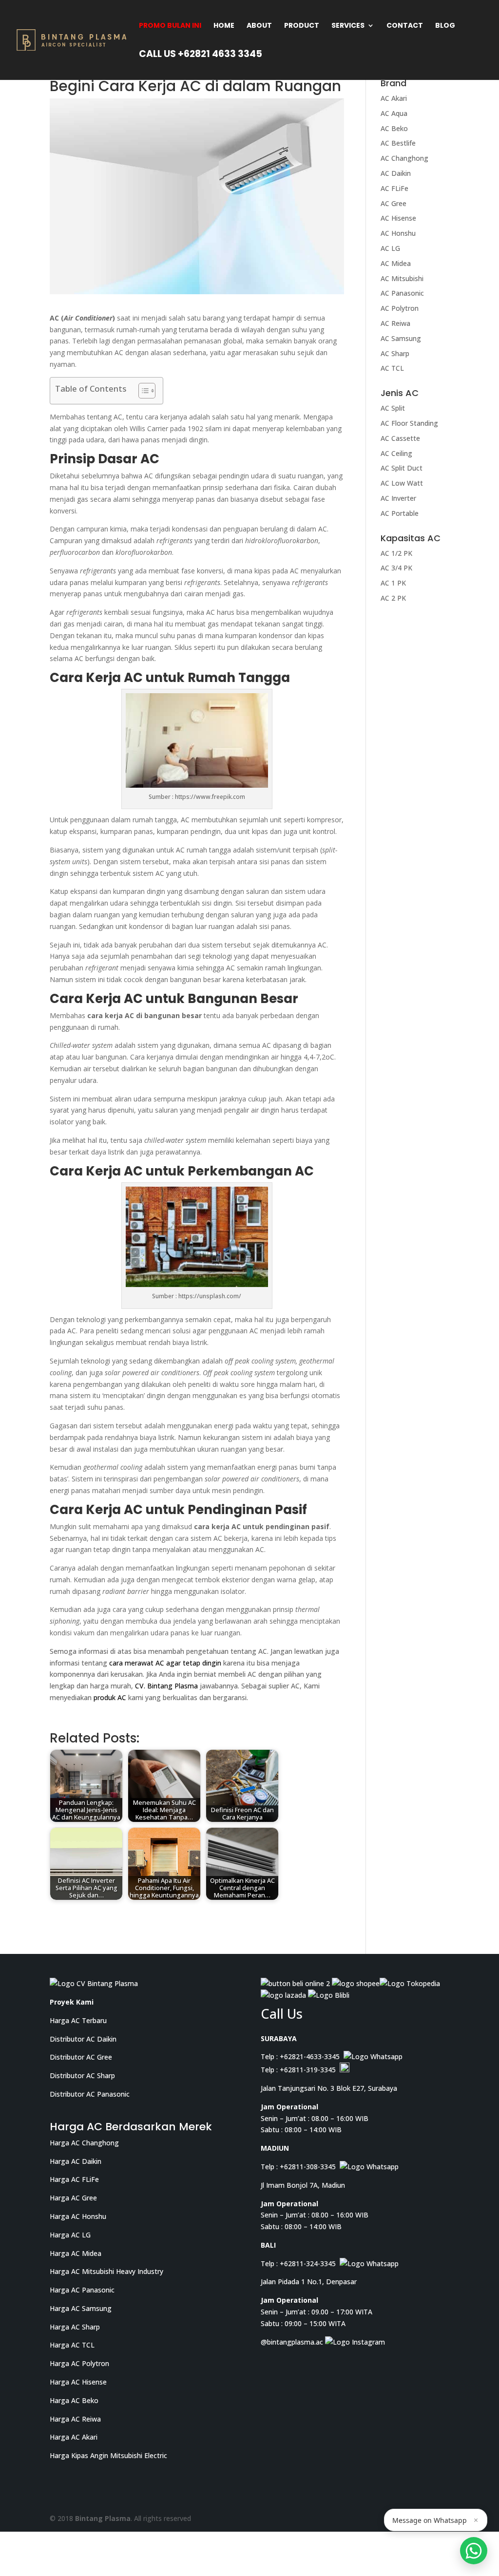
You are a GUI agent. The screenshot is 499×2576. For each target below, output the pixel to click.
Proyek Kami (72, 2002)
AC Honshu (398, 233)
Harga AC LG (70, 2234)
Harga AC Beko (74, 2400)
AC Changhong (404, 158)
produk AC (110, 1697)
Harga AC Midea (76, 2253)
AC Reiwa (395, 323)
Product (302, 26)
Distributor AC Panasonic (90, 2094)
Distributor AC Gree (81, 2057)
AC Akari (394, 98)
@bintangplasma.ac (293, 2341)
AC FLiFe (394, 188)
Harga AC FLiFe (74, 2179)
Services (348, 26)
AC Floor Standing (409, 423)
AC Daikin (396, 173)
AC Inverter (398, 498)
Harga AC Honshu (78, 2216)
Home (224, 26)
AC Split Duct (402, 468)
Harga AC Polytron (79, 2363)
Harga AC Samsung (81, 2308)
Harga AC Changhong (84, 2142)
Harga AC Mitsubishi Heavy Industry (106, 2271)
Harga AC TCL (72, 2345)
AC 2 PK (393, 598)
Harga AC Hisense (78, 2382)
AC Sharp (395, 353)
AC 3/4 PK (396, 568)
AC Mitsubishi (402, 278)
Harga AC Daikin (76, 2161)
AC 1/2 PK (396, 553)
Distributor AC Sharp (82, 2075)
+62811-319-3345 (308, 2070)
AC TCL (392, 368)
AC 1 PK (393, 583)
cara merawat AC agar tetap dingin (165, 1663)
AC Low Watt (402, 483)
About (259, 26)
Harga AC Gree (73, 2198)
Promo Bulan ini (170, 26)
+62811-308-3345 (308, 2167)
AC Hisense (398, 218)
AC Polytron (400, 308)
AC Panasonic (402, 293)
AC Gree (393, 203)
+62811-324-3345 (308, 2263)
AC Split (393, 408)
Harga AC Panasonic (82, 2290)
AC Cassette (400, 438)
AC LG (390, 248)
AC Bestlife (398, 143)
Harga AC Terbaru (78, 2020)
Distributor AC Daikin (83, 2038)
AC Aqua (394, 113)
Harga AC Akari (74, 2437)
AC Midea (396, 263)
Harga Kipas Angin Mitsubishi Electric (108, 2455)
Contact (405, 26)
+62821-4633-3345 (310, 2056)
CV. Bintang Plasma (166, 1686)
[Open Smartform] (474, 2551)
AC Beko (394, 128)
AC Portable (400, 513)
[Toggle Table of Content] (142, 391)
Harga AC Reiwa (75, 2418)
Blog (445, 26)
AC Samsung (401, 338)
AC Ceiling (396, 453)
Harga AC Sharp (75, 2326)
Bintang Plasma (103, 2518)
